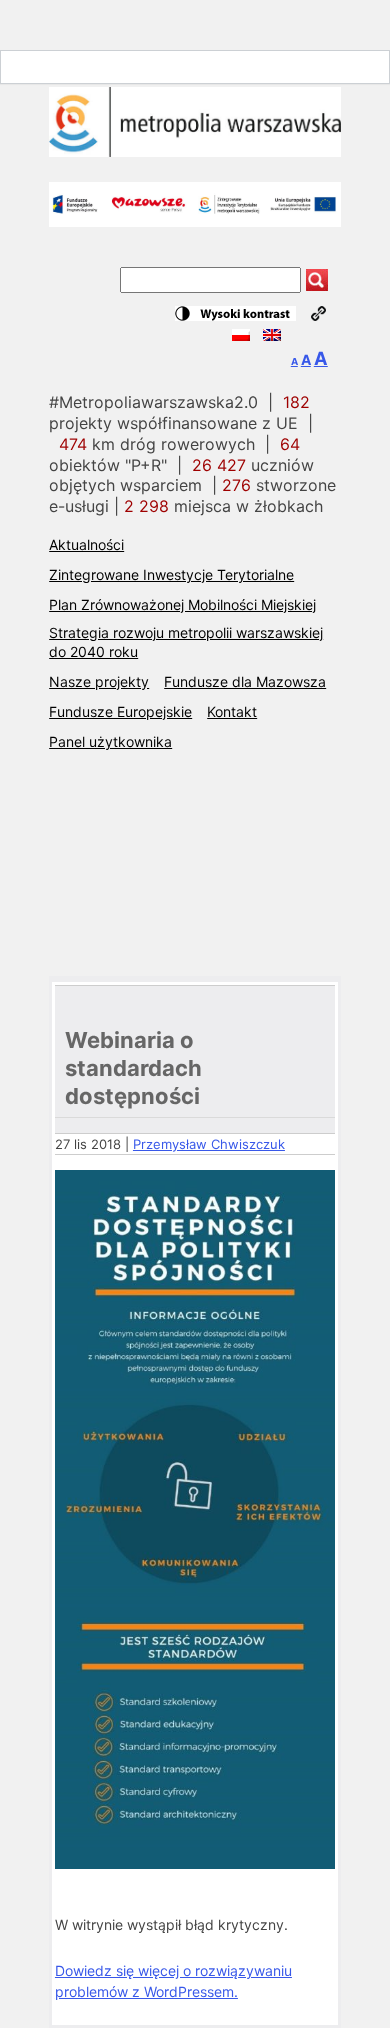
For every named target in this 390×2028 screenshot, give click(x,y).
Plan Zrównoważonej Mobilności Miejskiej (182, 604)
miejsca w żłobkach (223, 506)
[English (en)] (272, 335)
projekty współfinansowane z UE (179, 412)
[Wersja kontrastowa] (235, 313)
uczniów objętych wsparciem (181, 475)
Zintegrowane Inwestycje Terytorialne (171, 574)
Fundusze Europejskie (120, 711)
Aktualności (86, 544)
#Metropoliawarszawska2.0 (153, 402)
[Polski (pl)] (241, 335)
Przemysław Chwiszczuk (209, 1144)
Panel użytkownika (110, 741)
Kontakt (232, 711)
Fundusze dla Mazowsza (245, 681)
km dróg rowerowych (157, 444)
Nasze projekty (99, 681)
